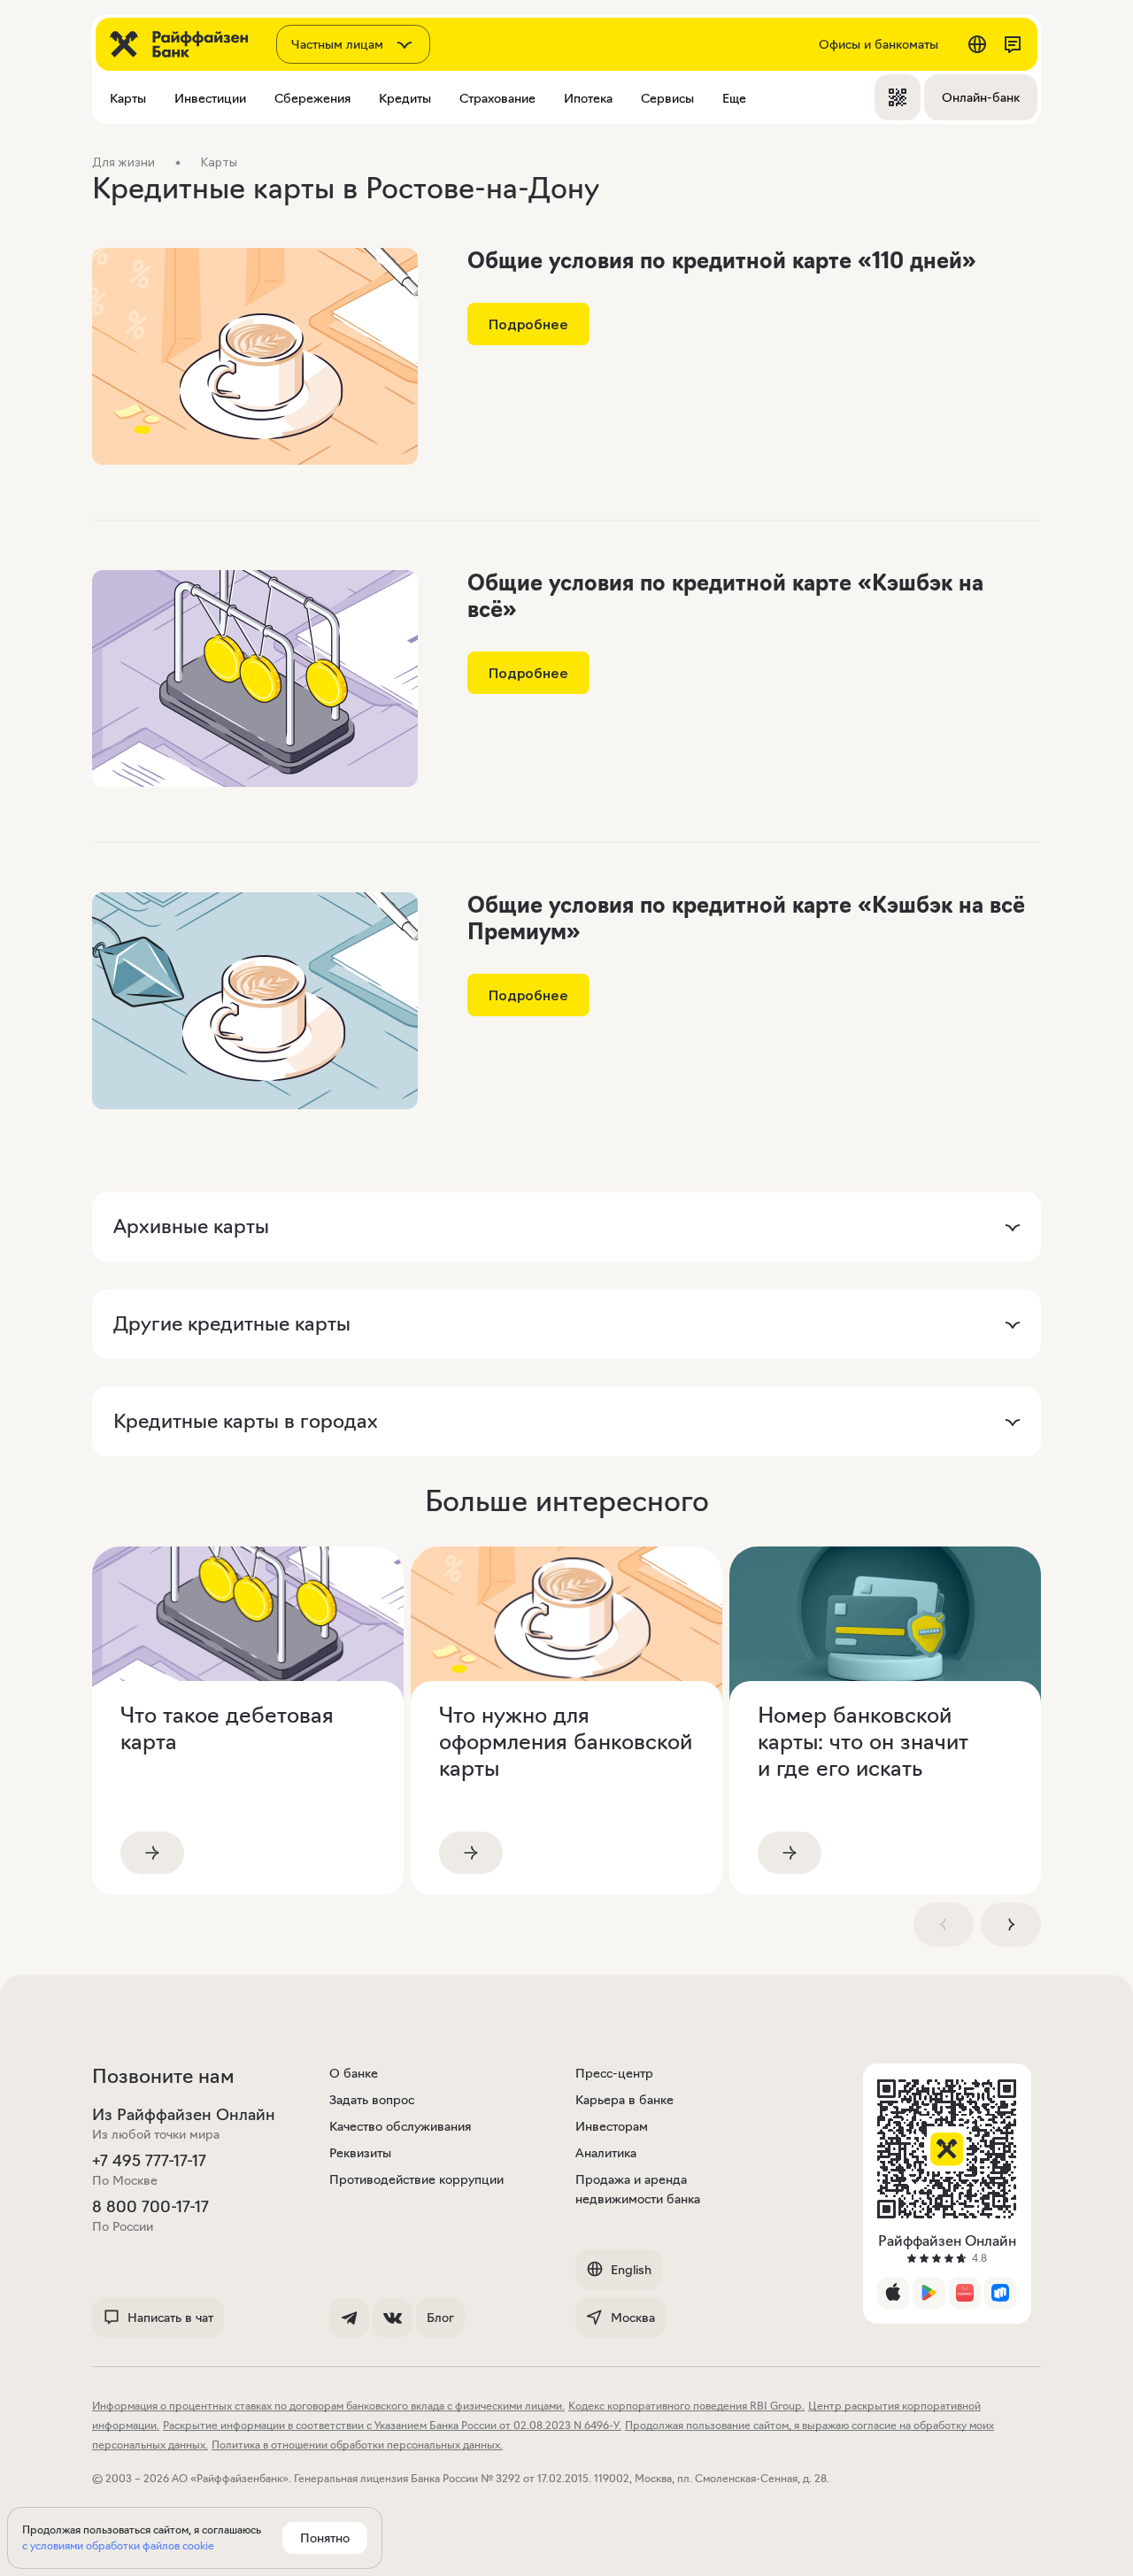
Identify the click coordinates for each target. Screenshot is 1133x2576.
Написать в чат (170, 2318)
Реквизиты (360, 2153)
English (631, 2270)
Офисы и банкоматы (879, 44)
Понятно (325, 2538)
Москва (633, 2318)
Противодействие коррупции (416, 2179)
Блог (440, 2318)
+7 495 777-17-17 (149, 2161)
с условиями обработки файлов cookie (118, 2545)
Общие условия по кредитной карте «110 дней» (722, 261)
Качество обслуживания (400, 2126)
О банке (354, 2073)
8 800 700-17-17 (150, 2207)
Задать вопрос (372, 2100)
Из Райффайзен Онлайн (184, 2115)
